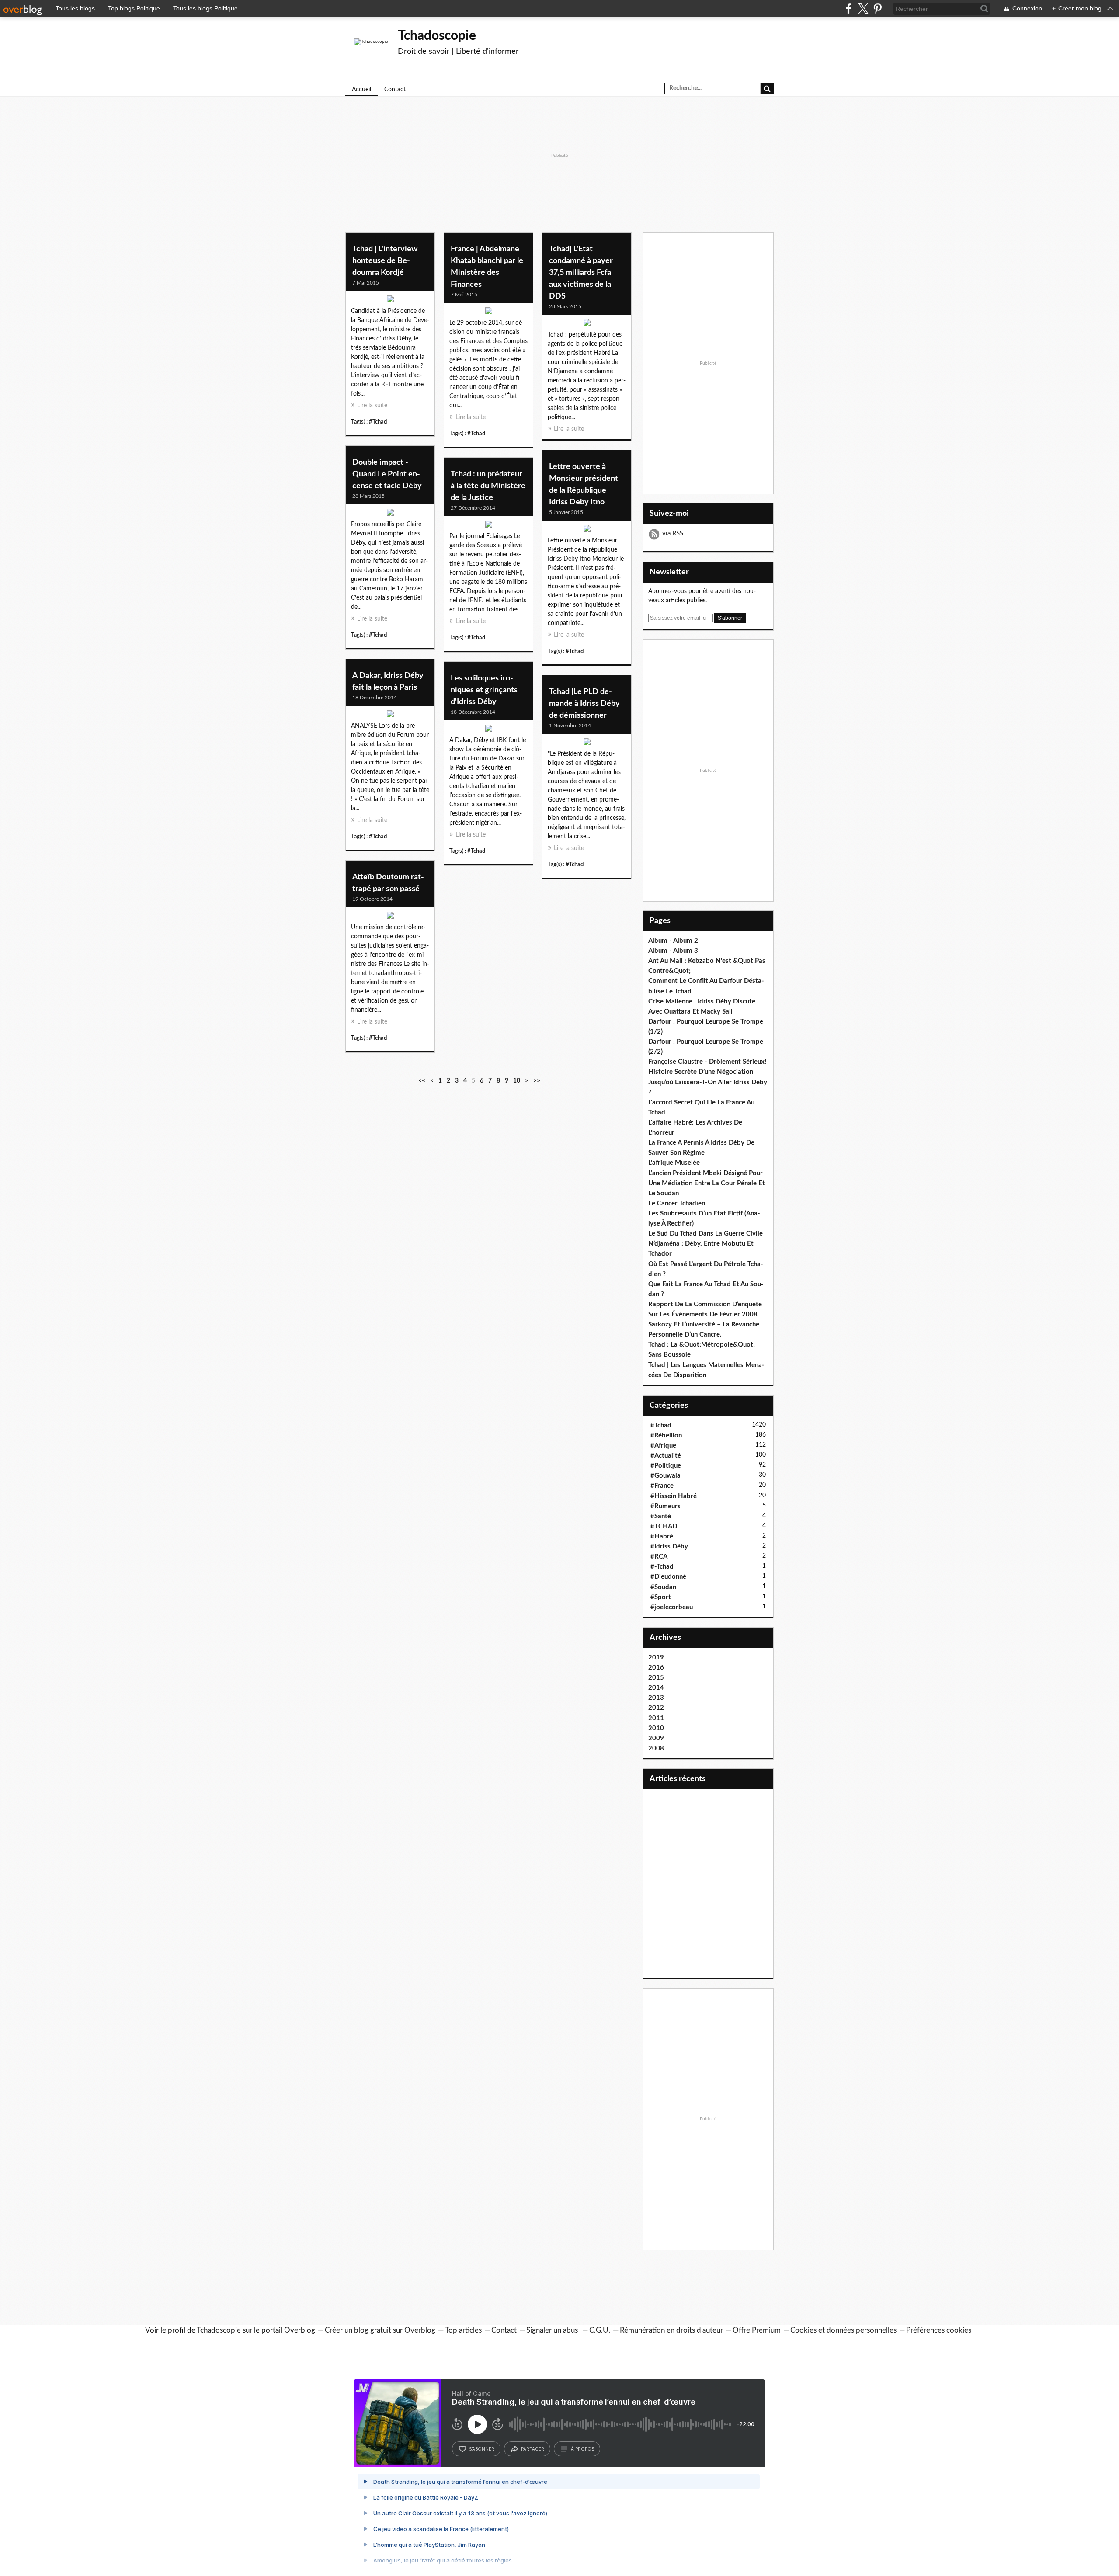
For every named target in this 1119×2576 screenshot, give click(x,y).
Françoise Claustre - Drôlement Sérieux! (707, 1062)
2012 (656, 1708)
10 (517, 1081)
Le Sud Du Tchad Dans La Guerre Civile (705, 1234)
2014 (656, 1688)
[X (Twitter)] (863, 9)
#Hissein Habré (674, 1496)
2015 (656, 1678)
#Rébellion (666, 1436)
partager (533, 2449)
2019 (656, 1658)
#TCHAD (664, 1526)
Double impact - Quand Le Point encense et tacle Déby (387, 474)
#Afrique (663, 1446)
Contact (395, 90)
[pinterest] (877, 9)
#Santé (661, 1516)
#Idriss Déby (669, 1547)
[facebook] (849, 9)
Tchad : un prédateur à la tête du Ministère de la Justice (488, 486)
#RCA (659, 1557)
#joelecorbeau (672, 1607)
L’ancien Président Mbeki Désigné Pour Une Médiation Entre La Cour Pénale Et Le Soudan (707, 1183)
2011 (656, 1718)
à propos (582, 2449)
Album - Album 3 (673, 951)
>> (537, 1081)
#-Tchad (662, 1567)
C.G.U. (600, 2330)
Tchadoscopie (437, 36)
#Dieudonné (668, 1577)
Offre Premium (757, 2330)
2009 (656, 1738)
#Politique (666, 1466)
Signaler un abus (553, 2330)
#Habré (662, 1536)
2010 (656, 1728)
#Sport (661, 1597)
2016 (656, 1668)
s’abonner (482, 2449)
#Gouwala (665, 1476)
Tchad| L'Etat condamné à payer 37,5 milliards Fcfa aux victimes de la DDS (581, 273)
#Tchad (378, 422)
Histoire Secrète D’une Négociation (701, 1072)
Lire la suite (372, 406)
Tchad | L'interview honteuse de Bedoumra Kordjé (385, 261)
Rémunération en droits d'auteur (671, 2330)
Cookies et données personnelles (843, 2330)
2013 (656, 1698)
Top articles (463, 2330)
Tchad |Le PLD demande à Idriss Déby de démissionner (584, 704)
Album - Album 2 (673, 941)
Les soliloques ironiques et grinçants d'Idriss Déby (484, 690)
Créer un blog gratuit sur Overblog (380, 2330)
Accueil (361, 90)
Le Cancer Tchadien (677, 1203)
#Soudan (663, 1587)
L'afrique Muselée (674, 1163)
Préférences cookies (939, 2330)
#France (662, 1486)
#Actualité (666, 1456)
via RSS (673, 533)
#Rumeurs (665, 1506)
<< (422, 1081)
